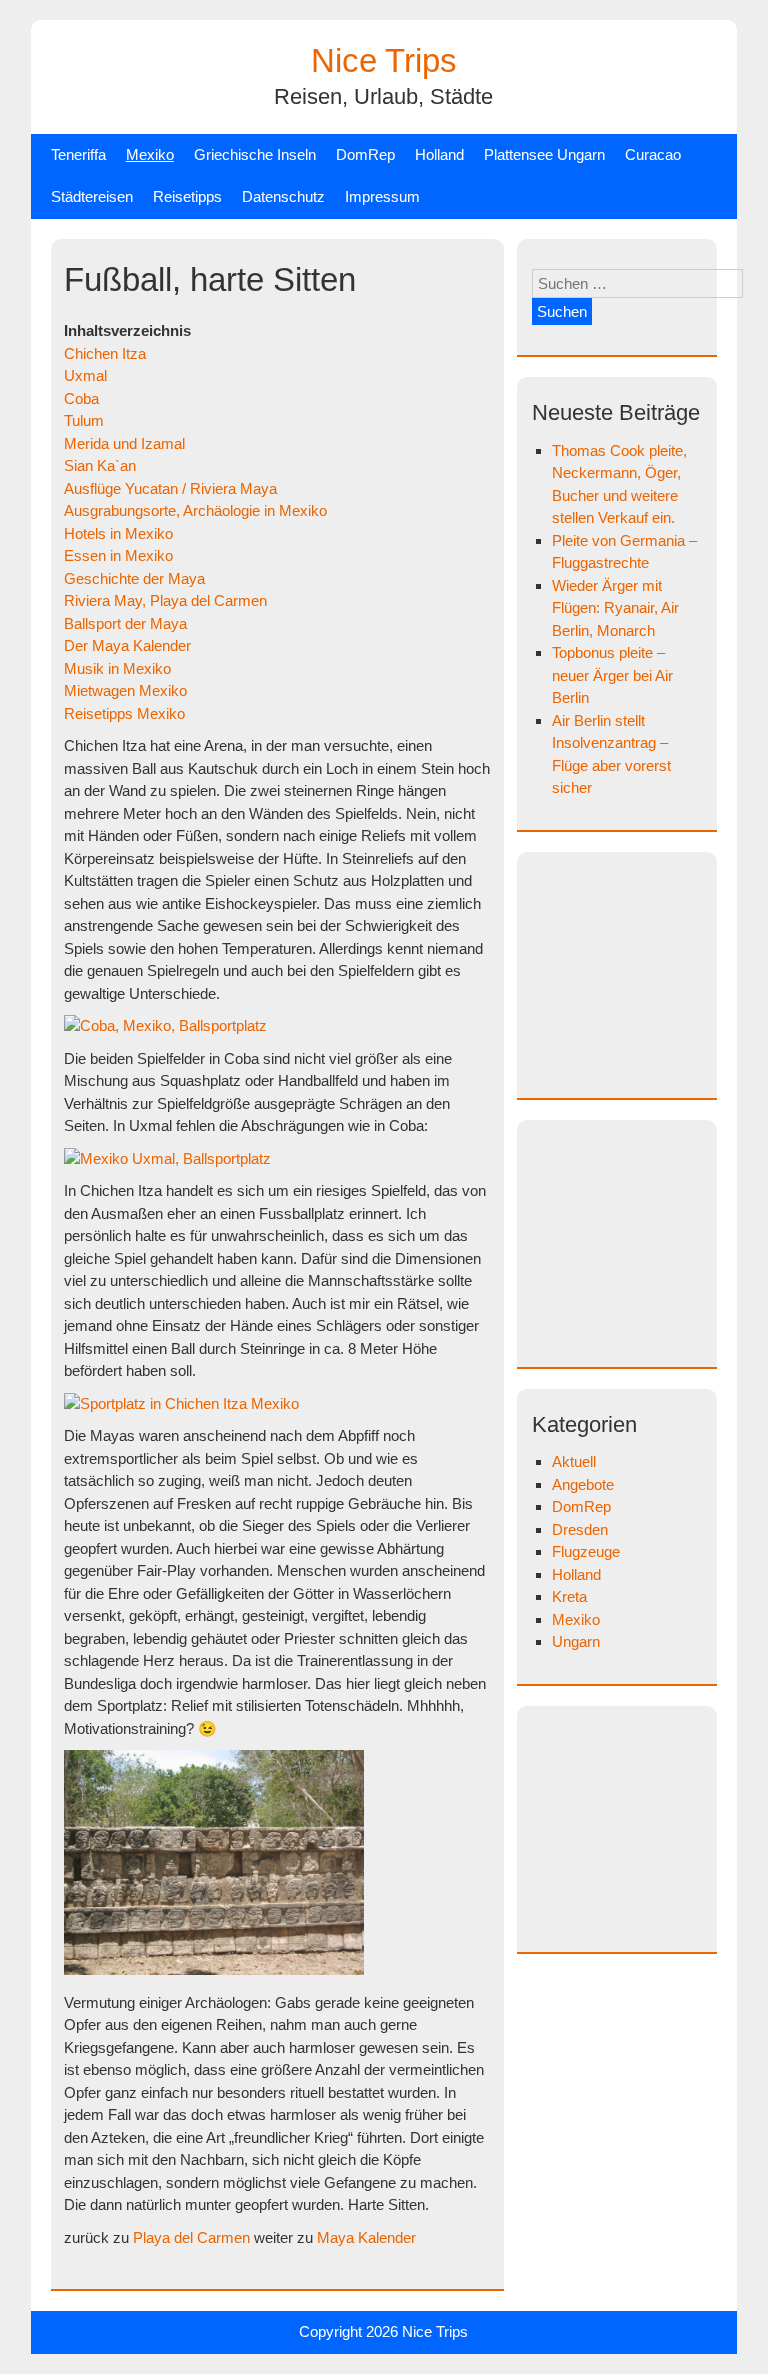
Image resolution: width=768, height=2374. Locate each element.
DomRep (365, 154)
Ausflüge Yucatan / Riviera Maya (170, 488)
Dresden (580, 1529)
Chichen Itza (105, 353)
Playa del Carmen (191, 2237)
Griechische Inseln (255, 154)
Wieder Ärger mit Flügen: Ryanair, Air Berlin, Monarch (615, 608)
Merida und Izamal (124, 443)
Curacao (653, 154)
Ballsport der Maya (125, 623)
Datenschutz (283, 196)
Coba (81, 398)
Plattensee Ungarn (544, 154)
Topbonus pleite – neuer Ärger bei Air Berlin (612, 675)
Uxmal (85, 375)
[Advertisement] (649, 972)
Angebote (583, 1484)
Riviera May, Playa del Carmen (165, 600)
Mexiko (150, 154)
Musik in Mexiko (117, 668)
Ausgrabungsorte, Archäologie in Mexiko (195, 510)
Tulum (84, 420)
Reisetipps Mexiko (124, 713)
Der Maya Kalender (127, 645)
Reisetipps (187, 196)
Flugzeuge (586, 1551)
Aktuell (574, 1461)
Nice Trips (384, 60)
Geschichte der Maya (134, 578)
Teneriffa (78, 154)
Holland (439, 154)
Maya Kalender (366, 2237)
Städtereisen (92, 196)
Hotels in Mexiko (118, 533)
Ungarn (576, 1641)
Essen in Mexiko (118, 555)
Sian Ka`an (100, 465)
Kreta (569, 1596)
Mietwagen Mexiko (125, 690)
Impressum (382, 196)
